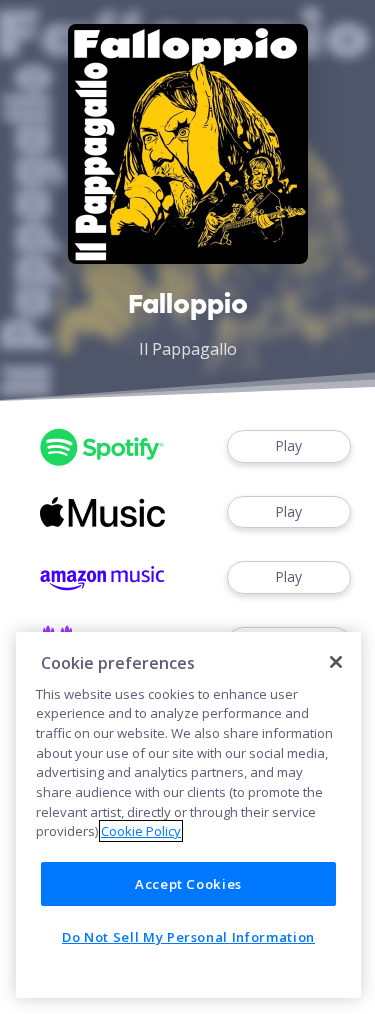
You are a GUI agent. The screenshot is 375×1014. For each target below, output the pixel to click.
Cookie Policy (141, 831)
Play (288, 445)
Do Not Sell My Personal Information (188, 937)
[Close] (336, 662)
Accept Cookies (188, 884)
